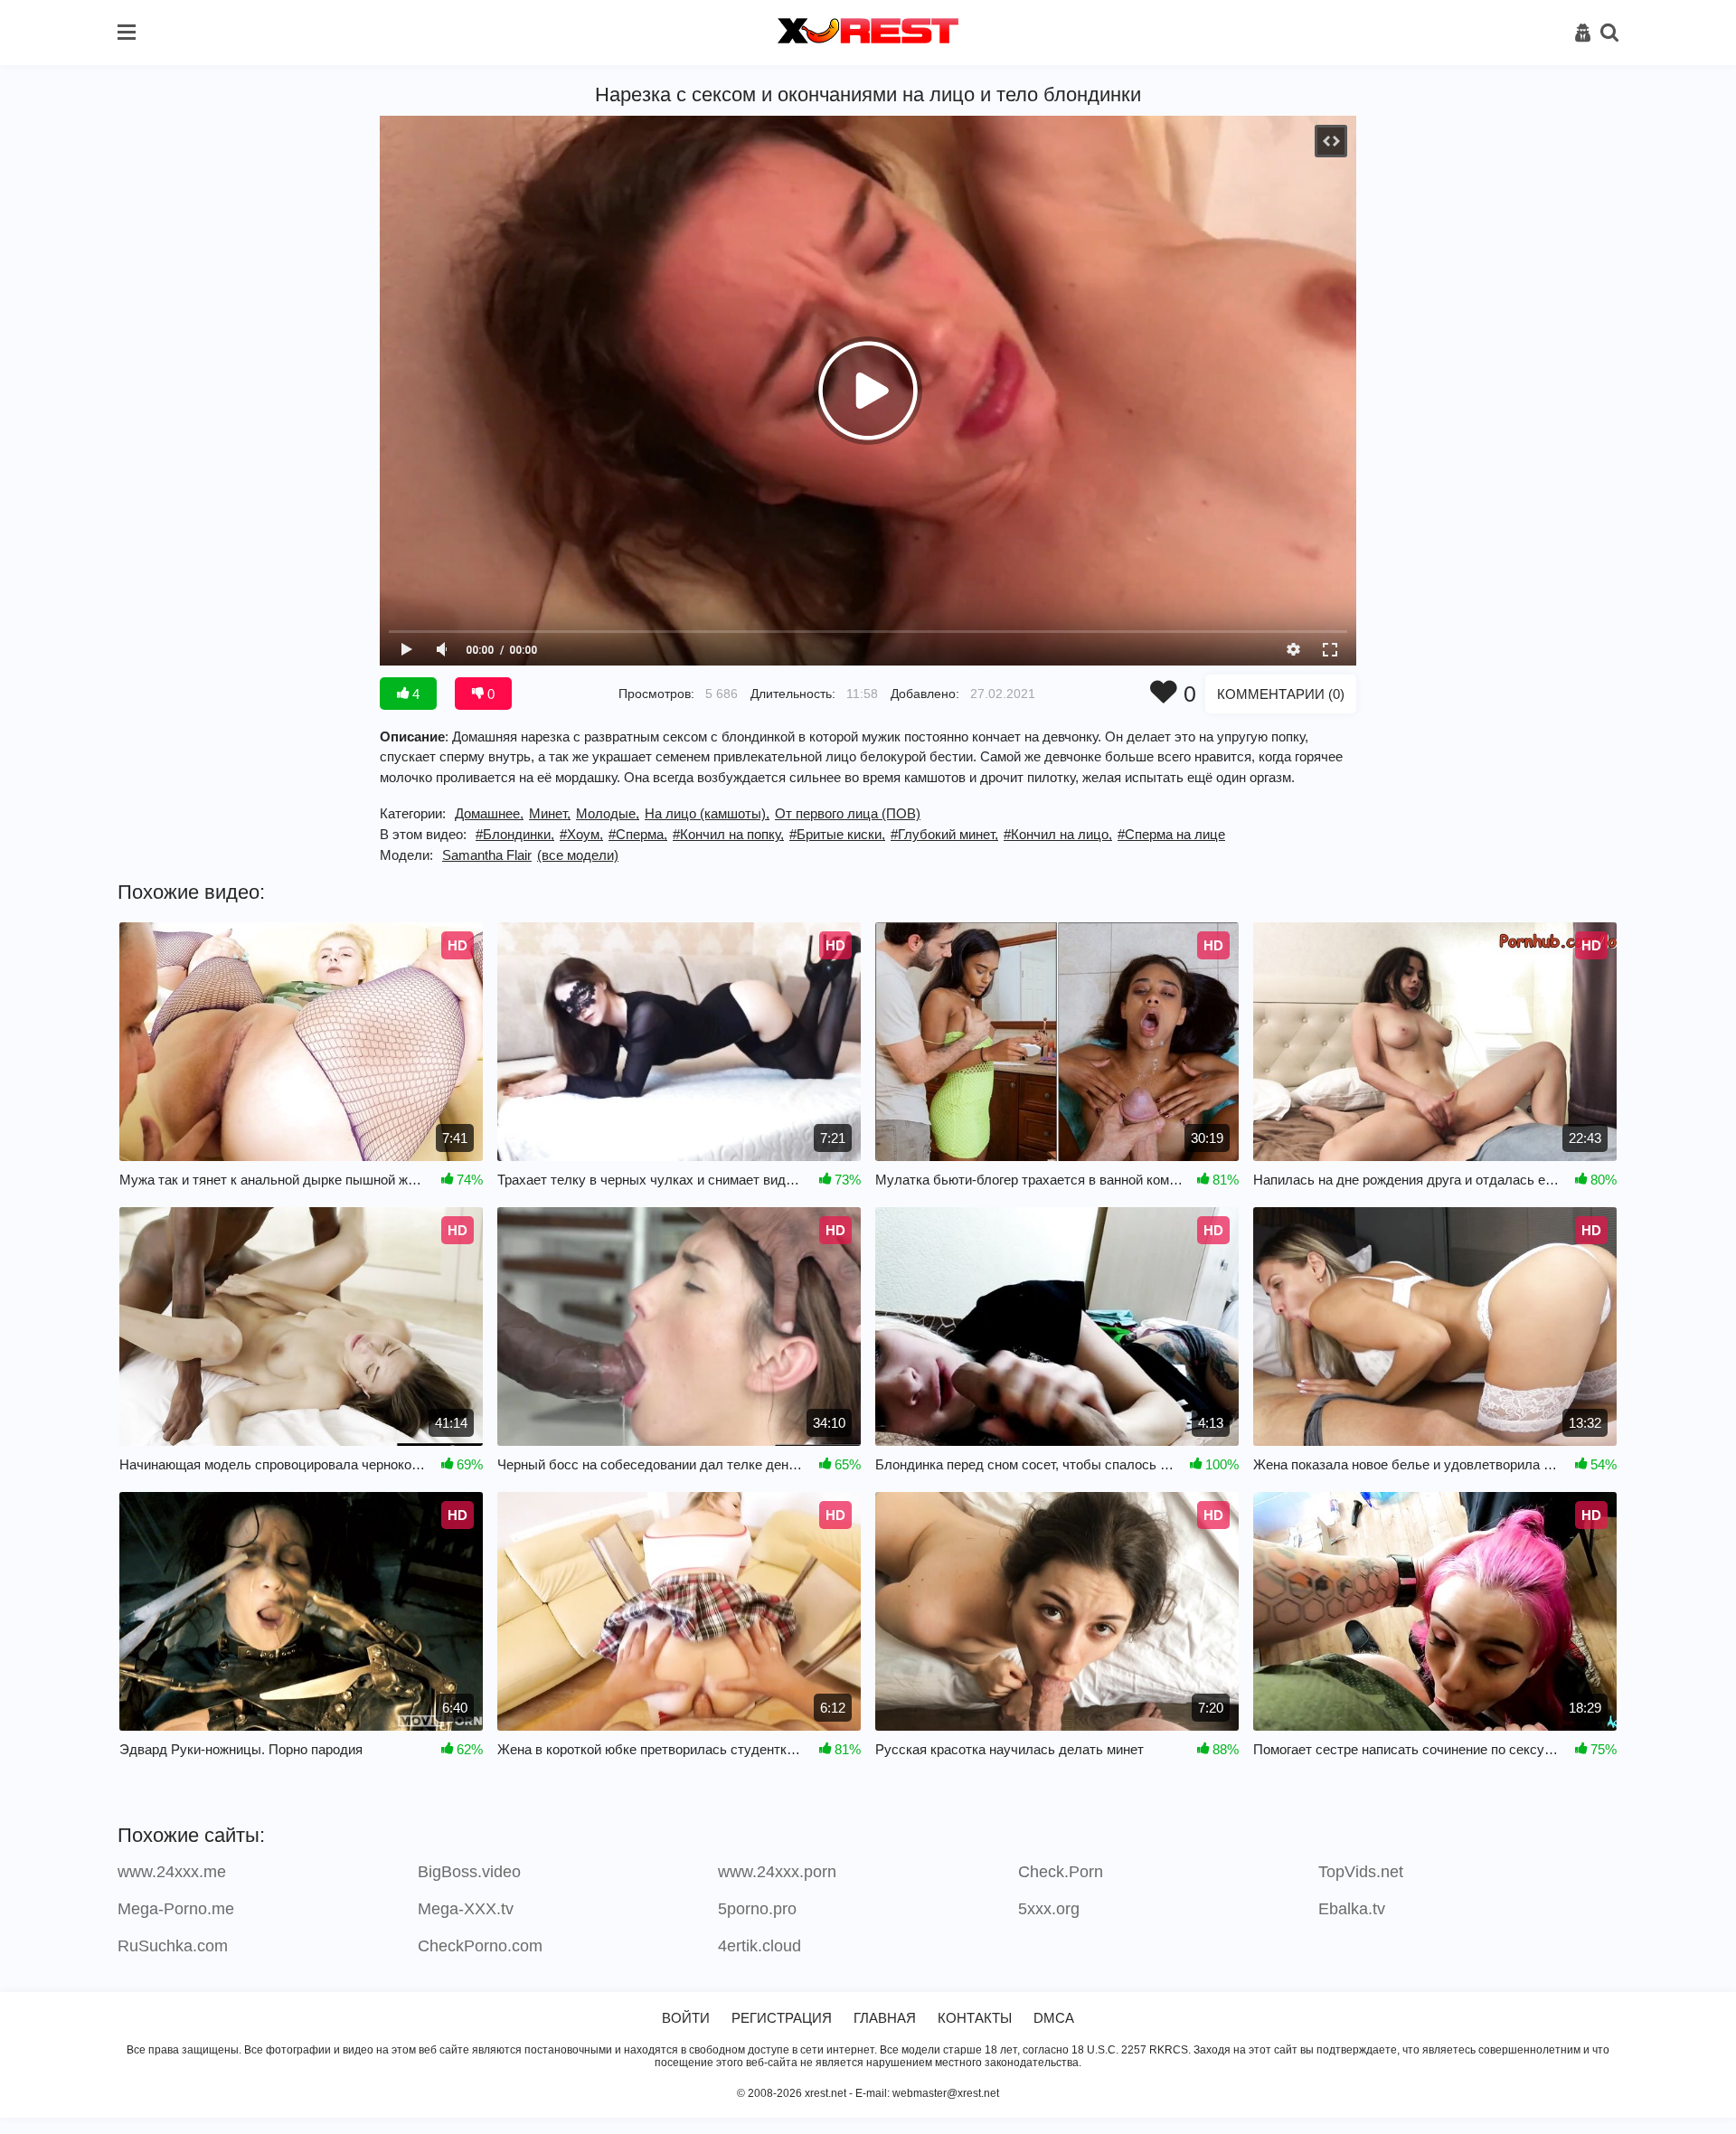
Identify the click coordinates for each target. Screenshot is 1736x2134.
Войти (686, 2018)
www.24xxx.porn (777, 1872)
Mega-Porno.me (176, 1909)
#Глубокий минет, (944, 834)
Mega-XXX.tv (466, 1909)
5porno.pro (757, 1909)
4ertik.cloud (759, 1946)
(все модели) (578, 855)
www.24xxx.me (172, 1872)
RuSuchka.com (173, 1946)
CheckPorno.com (480, 1946)
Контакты (975, 2018)
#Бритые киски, (837, 834)
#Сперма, (638, 834)
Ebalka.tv (1352, 1909)
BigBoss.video (469, 1872)
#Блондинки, (515, 834)
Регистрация (782, 2018)
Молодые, (608, 813)
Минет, (550, 813)
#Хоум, (581, 834)
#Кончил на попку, (728, 834)
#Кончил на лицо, (1058, 834)
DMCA (1054, 2018)
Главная (885, 2018)
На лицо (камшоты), (707, 813)
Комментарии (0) (1281, 694)
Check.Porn (1061, 1872)
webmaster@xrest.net (946, 2093)
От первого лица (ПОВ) (848, 813)
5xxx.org (1049, 1909)
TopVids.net (1361, 1872)
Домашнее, (489, 813)
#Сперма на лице (1171, 834)
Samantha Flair (487, 855)
